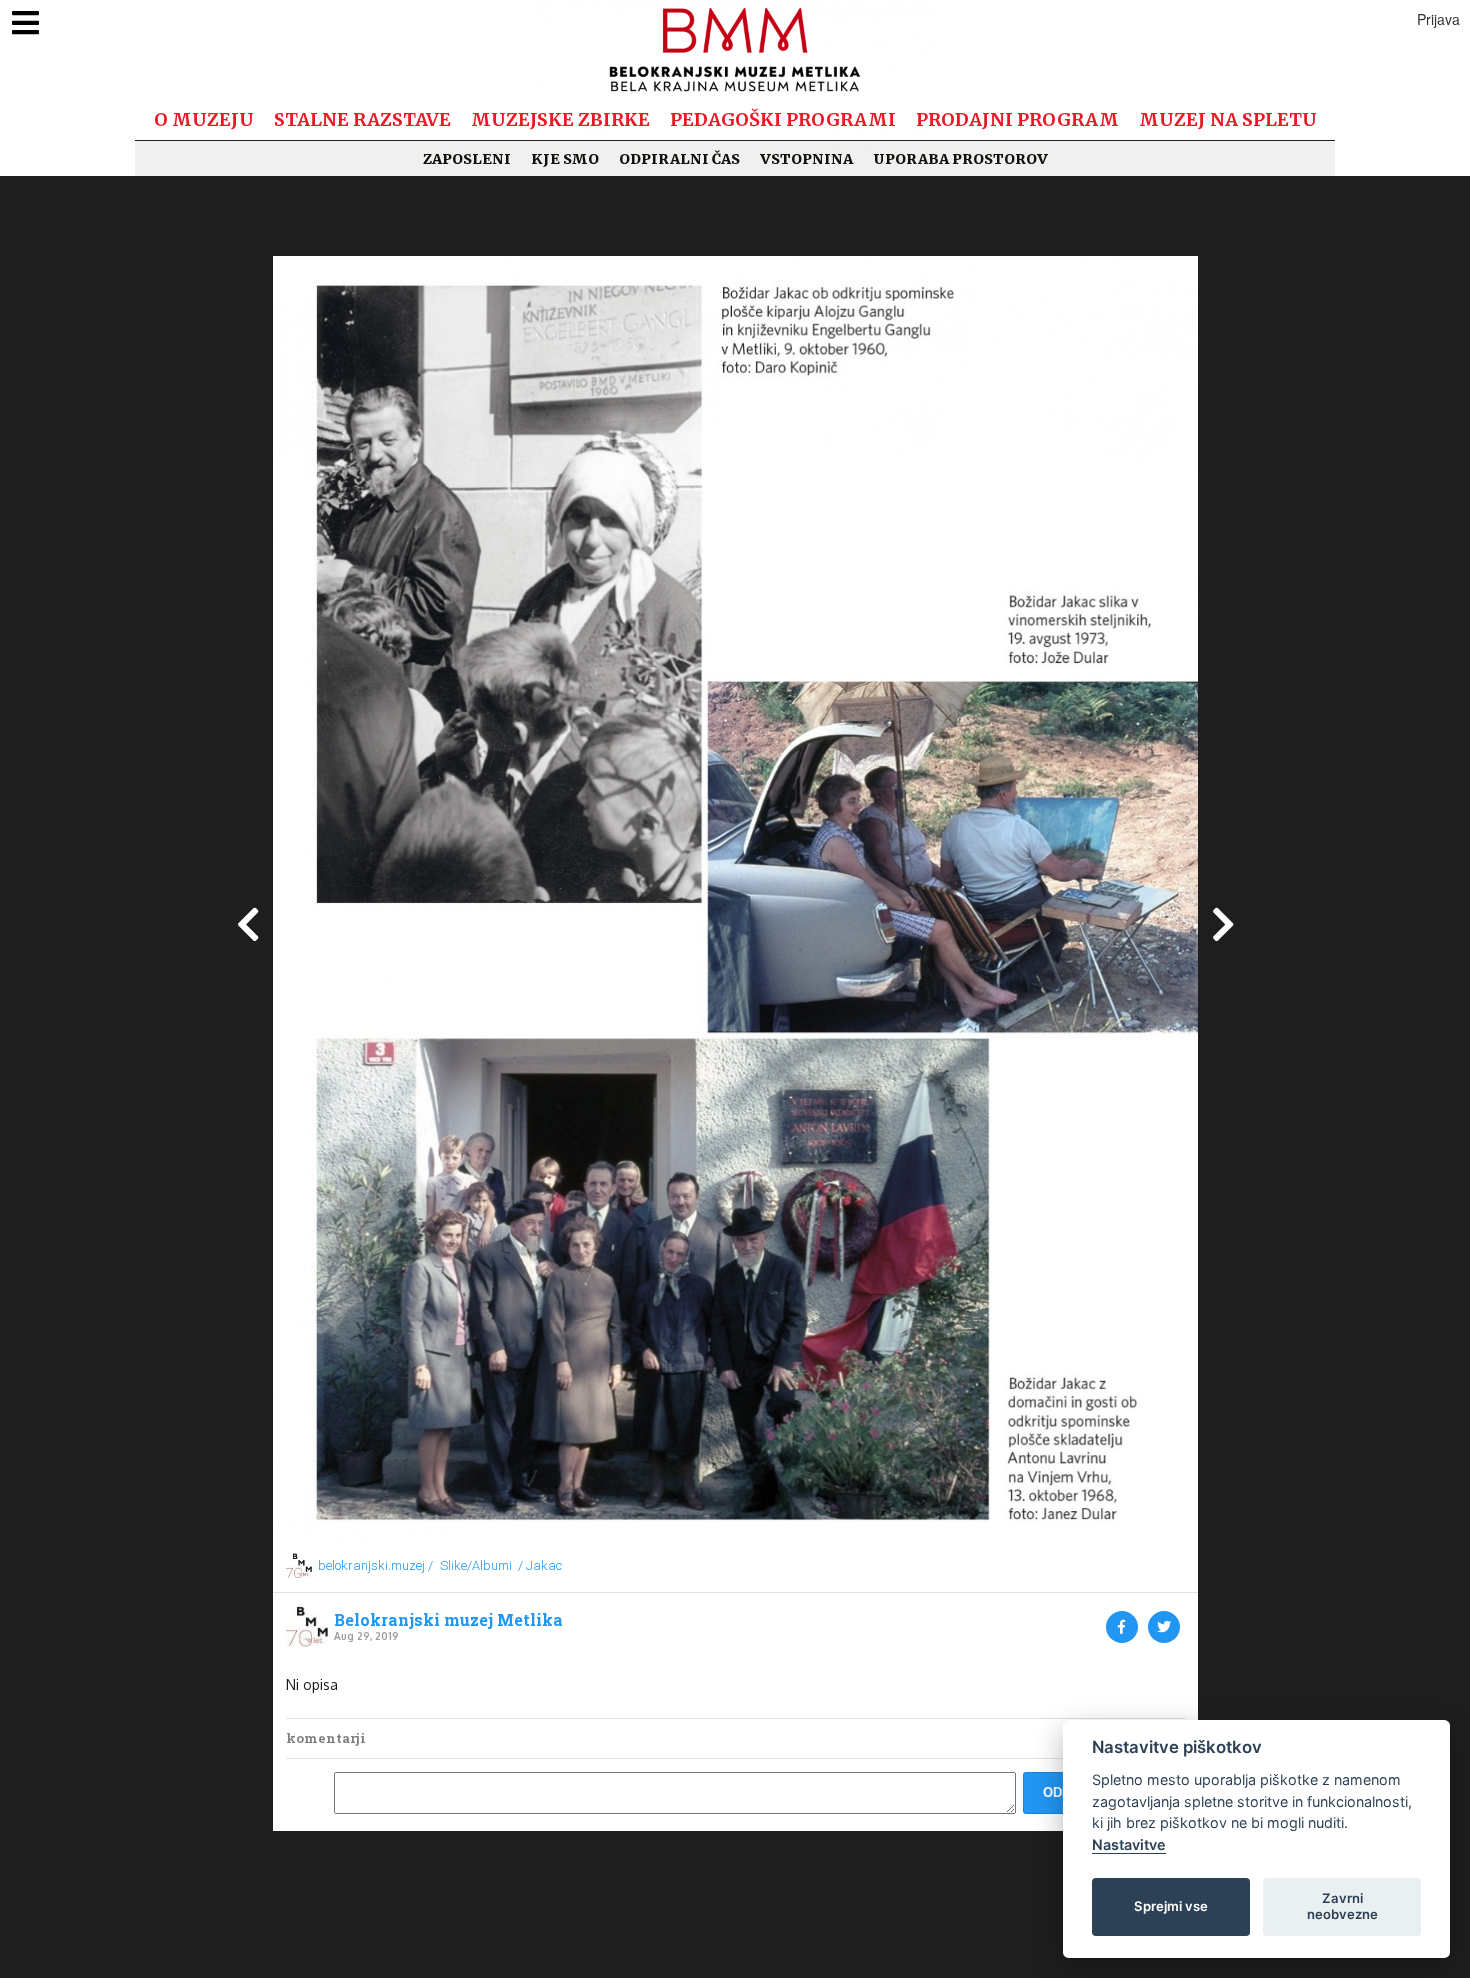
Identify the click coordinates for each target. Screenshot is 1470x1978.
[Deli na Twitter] (1164, 1627)
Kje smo (565, 159)
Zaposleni (467, 159)
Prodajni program (1017, 119)
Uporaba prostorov (960, 159)
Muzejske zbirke (560, 119)
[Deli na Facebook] (1122, 1627)
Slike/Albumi (476, 1565)
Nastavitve (1129, 1844)
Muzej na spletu (1228, 119)
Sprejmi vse (1171, 1906)
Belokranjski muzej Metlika (448, 1620)
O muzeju (204, 119)
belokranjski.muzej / (375, 1565)
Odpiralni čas (679, 159)
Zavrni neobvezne (1342, 1906)
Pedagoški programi (783, 119)
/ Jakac (540, 1565)
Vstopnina (806, 159)
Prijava (1438, 19)
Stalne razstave (362, 119)
